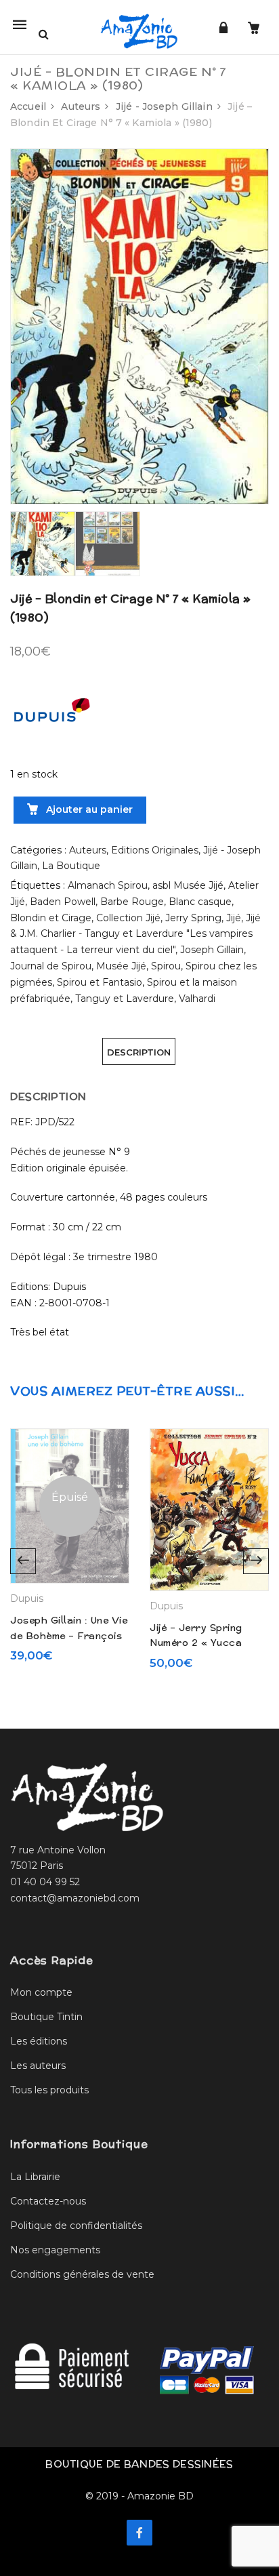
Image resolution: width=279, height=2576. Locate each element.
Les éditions (39, 2041)
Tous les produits (49, 2090)
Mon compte (41, 1992)
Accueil (28, 106)
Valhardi (197, 999)
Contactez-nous (48, 2201)
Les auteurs (38, 2066)
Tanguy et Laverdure (125, 999)
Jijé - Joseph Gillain (164, 106)
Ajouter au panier (88, 809)
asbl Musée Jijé (188, 885)
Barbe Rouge (132, 902)
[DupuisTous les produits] (51, 715)
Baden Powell (63, 902)
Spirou (166, 966)
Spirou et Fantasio (100, 982)
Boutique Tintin (46, 2017)
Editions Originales (155, 850)
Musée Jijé (121, 966)
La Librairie (35, 2177)
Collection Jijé (128, 918)
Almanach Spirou (108, 885)
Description (139, 1052)
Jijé (234, 918)
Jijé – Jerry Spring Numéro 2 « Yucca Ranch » (196, 1643)
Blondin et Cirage (51, 918)
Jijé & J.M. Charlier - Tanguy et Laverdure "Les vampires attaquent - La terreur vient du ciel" (135, 934)
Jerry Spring (193, 918)
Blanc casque (200, 902)
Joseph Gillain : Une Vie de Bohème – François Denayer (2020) (69, 1635)
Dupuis (27, 1598)
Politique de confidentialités (76, 2226)
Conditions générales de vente (82, 2274)
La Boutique (71, 866)
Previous (23, 1561)
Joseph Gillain (212, 950)
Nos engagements (55, 2250)
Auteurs (81, 106)
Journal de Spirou (51, 966)
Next (256, 1561)
